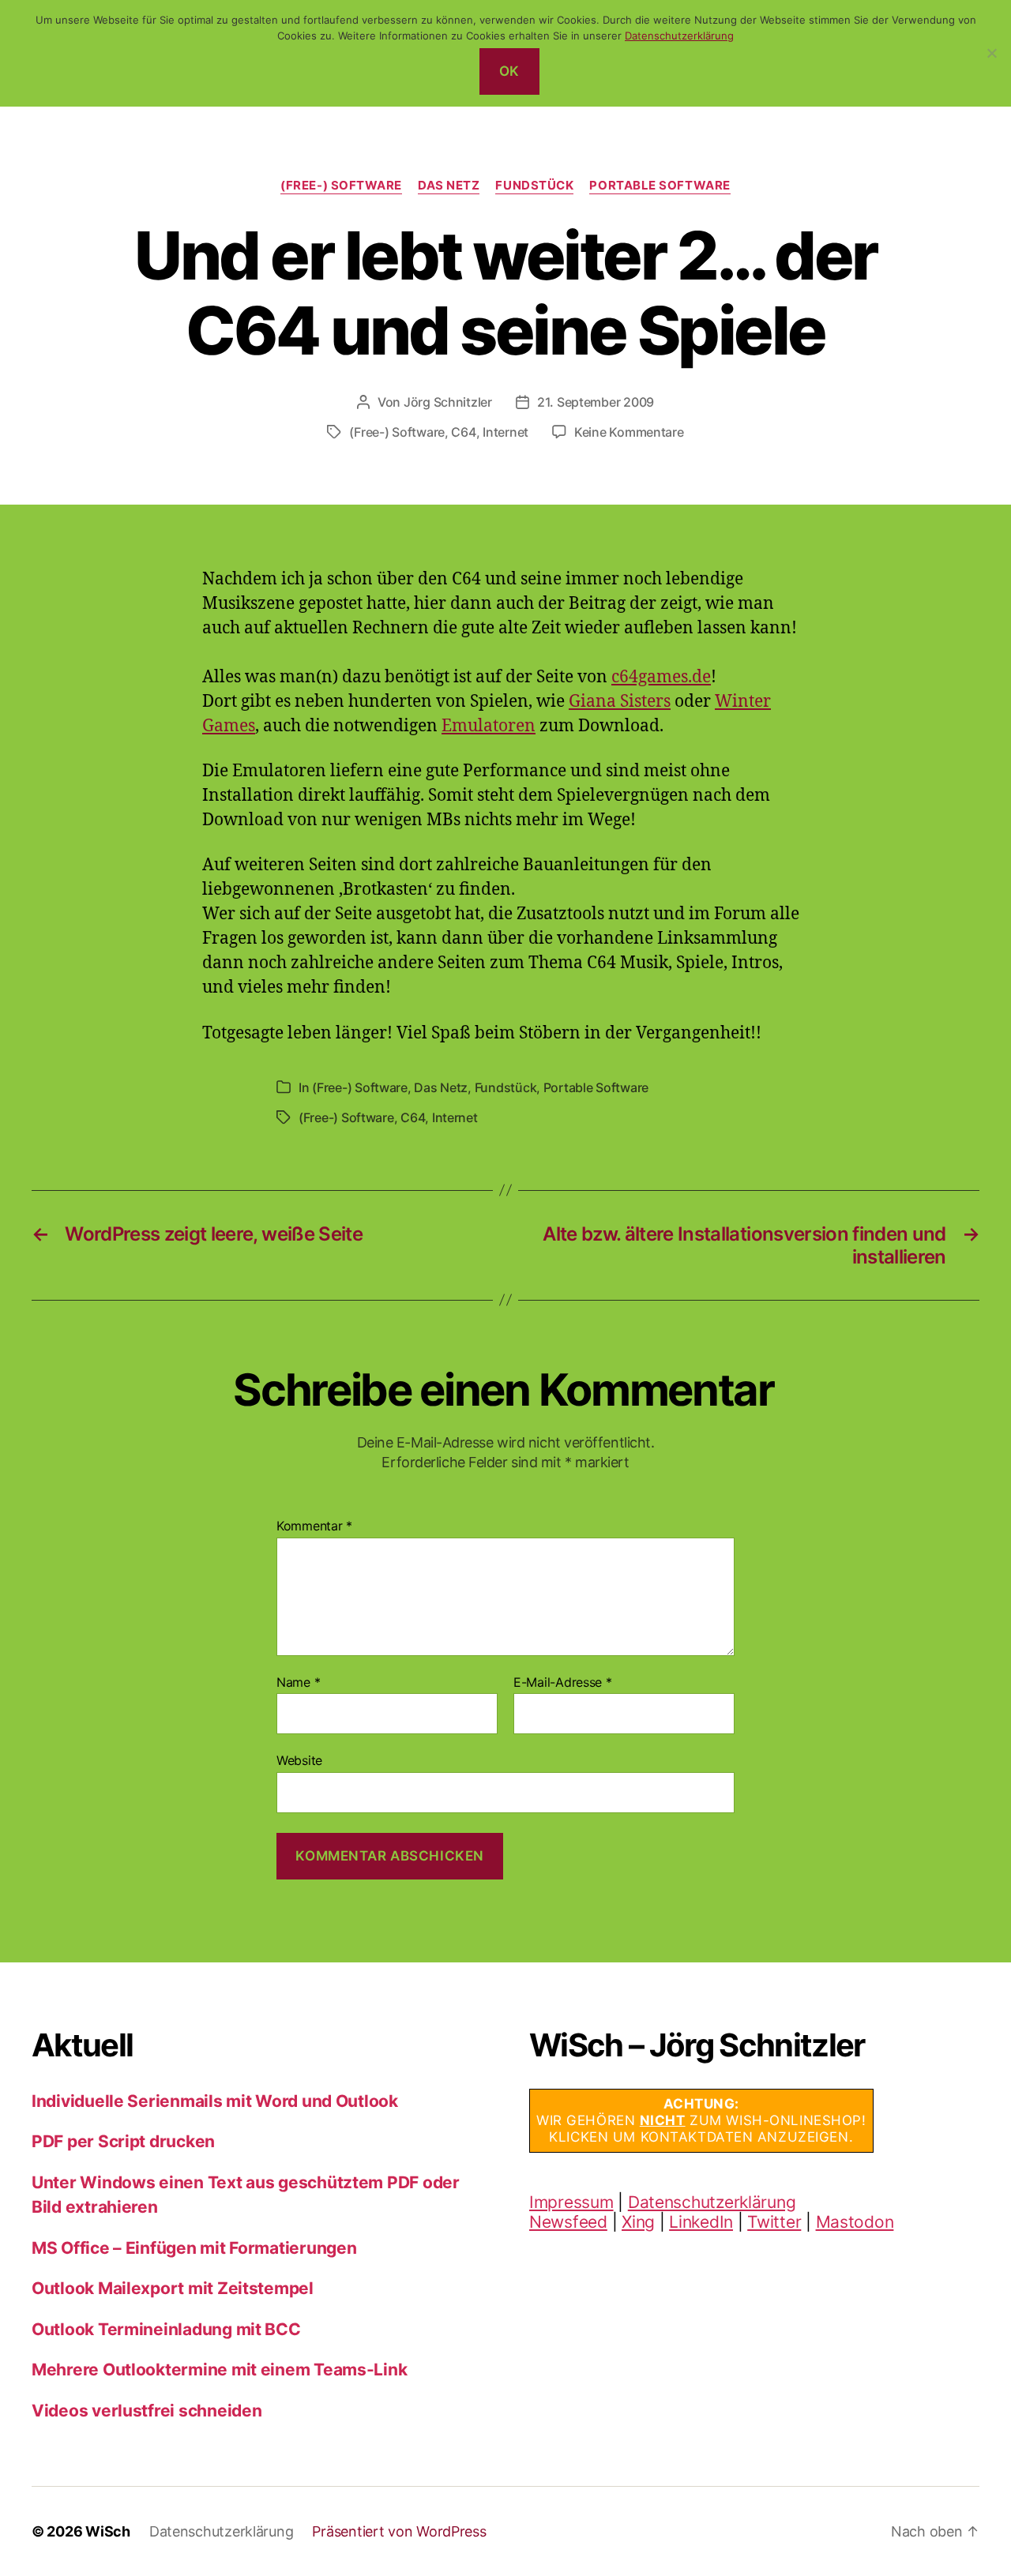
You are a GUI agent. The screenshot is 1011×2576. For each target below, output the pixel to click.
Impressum (571, 2202)
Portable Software (660, 186)
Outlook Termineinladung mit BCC (166, 2329)
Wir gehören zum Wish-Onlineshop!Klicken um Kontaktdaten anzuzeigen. (701, 2121)
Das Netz (449, 186)
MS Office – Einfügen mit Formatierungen (194, 2248)
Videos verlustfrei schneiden (147, 2411)
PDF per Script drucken (123, 2141)
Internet (505, 432)
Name (298, 1683)
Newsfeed (568, 2222)
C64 (463, 432)
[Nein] (991, 53)
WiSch (108, 2531)
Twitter (774, 2222)
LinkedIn (701, 2222)
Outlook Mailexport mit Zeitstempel (173, 2288)
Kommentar (314, 1526)
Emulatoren (489, 726)
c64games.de (661, 677)
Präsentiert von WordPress (399, 2531)
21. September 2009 (596, 402)
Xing (638, 2222)
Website (299, 1760)
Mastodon (855, 2222)
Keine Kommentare (629, 432)
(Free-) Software (341, 186)
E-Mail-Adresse (563, 1683)
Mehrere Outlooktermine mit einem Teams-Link (219, 2369)
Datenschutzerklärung (712, 2202)
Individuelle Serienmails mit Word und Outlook (215, 2101)
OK (509, 71)
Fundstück (534, 186)
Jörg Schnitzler (448, 402)
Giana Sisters (620, 702)
